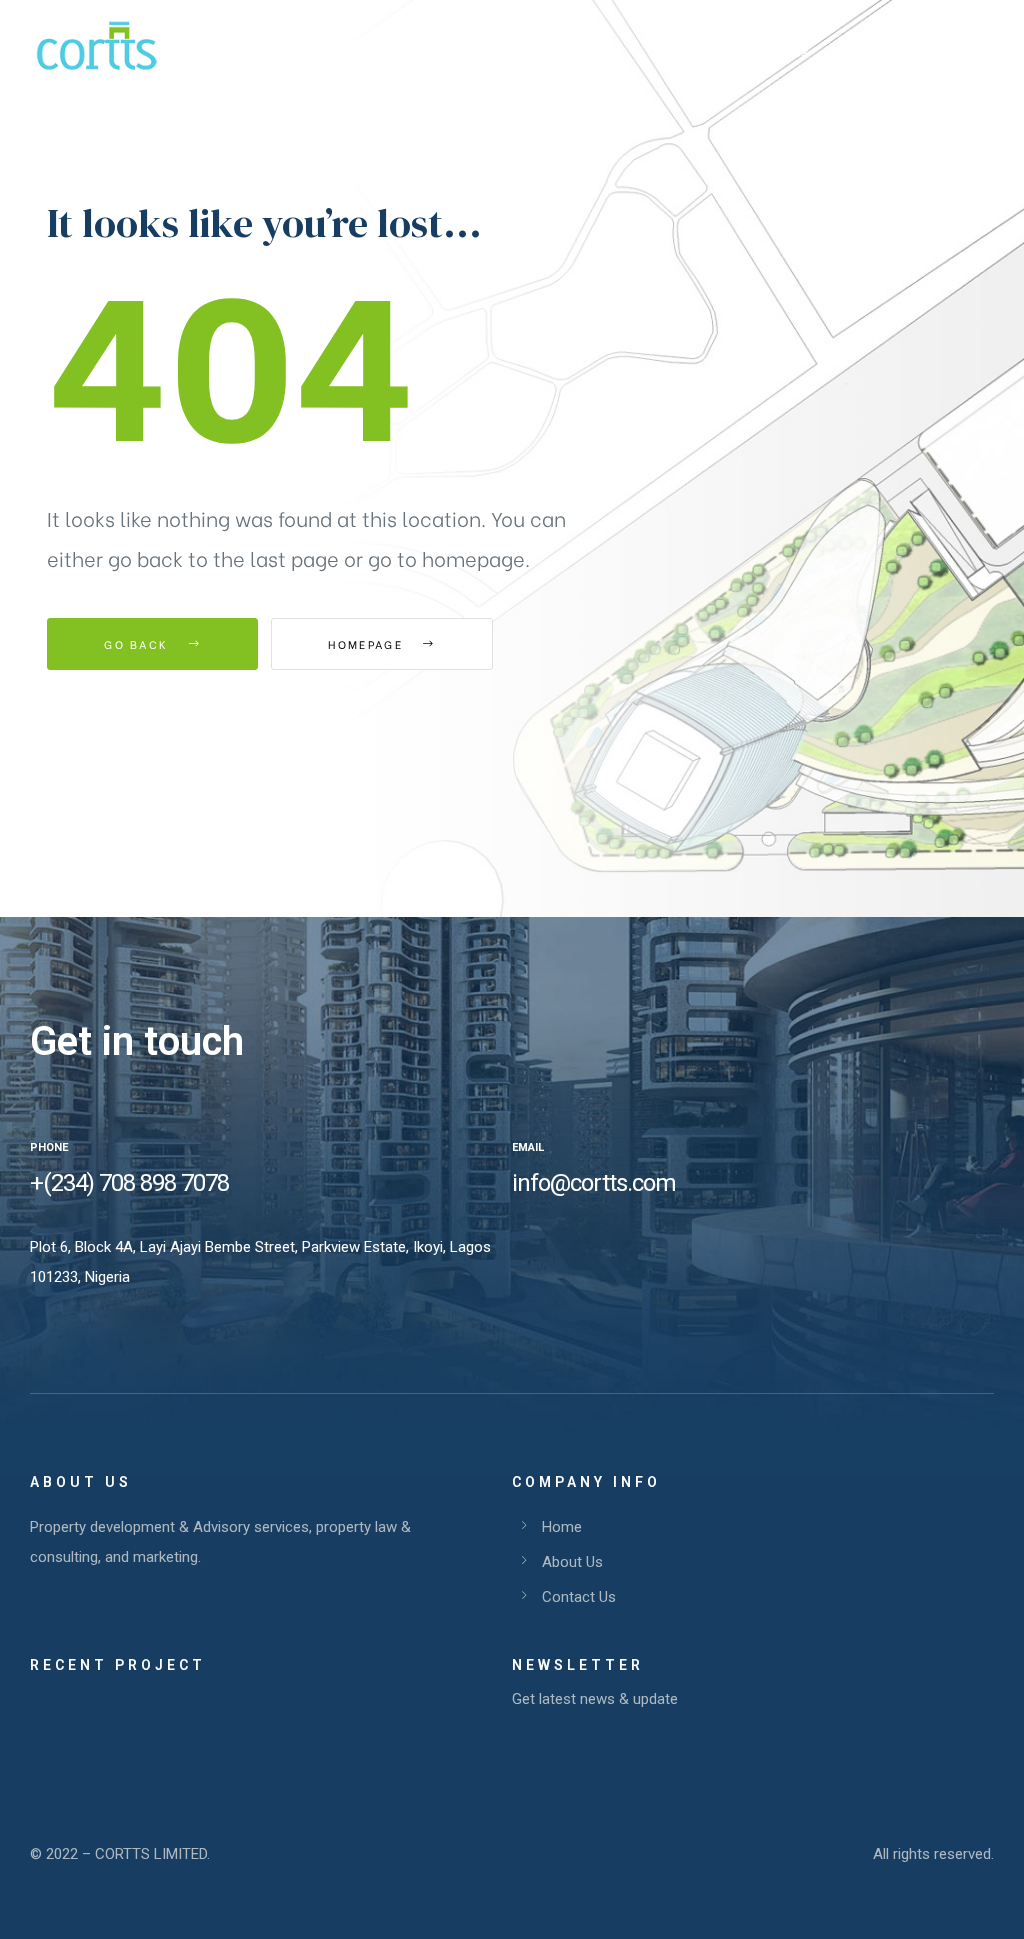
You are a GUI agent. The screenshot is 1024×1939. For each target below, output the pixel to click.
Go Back (138, 644)
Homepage (368, 644)
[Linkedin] (615, 1246)
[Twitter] (549, 1246)
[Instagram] (582, 1246)
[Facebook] (516, 1246)
